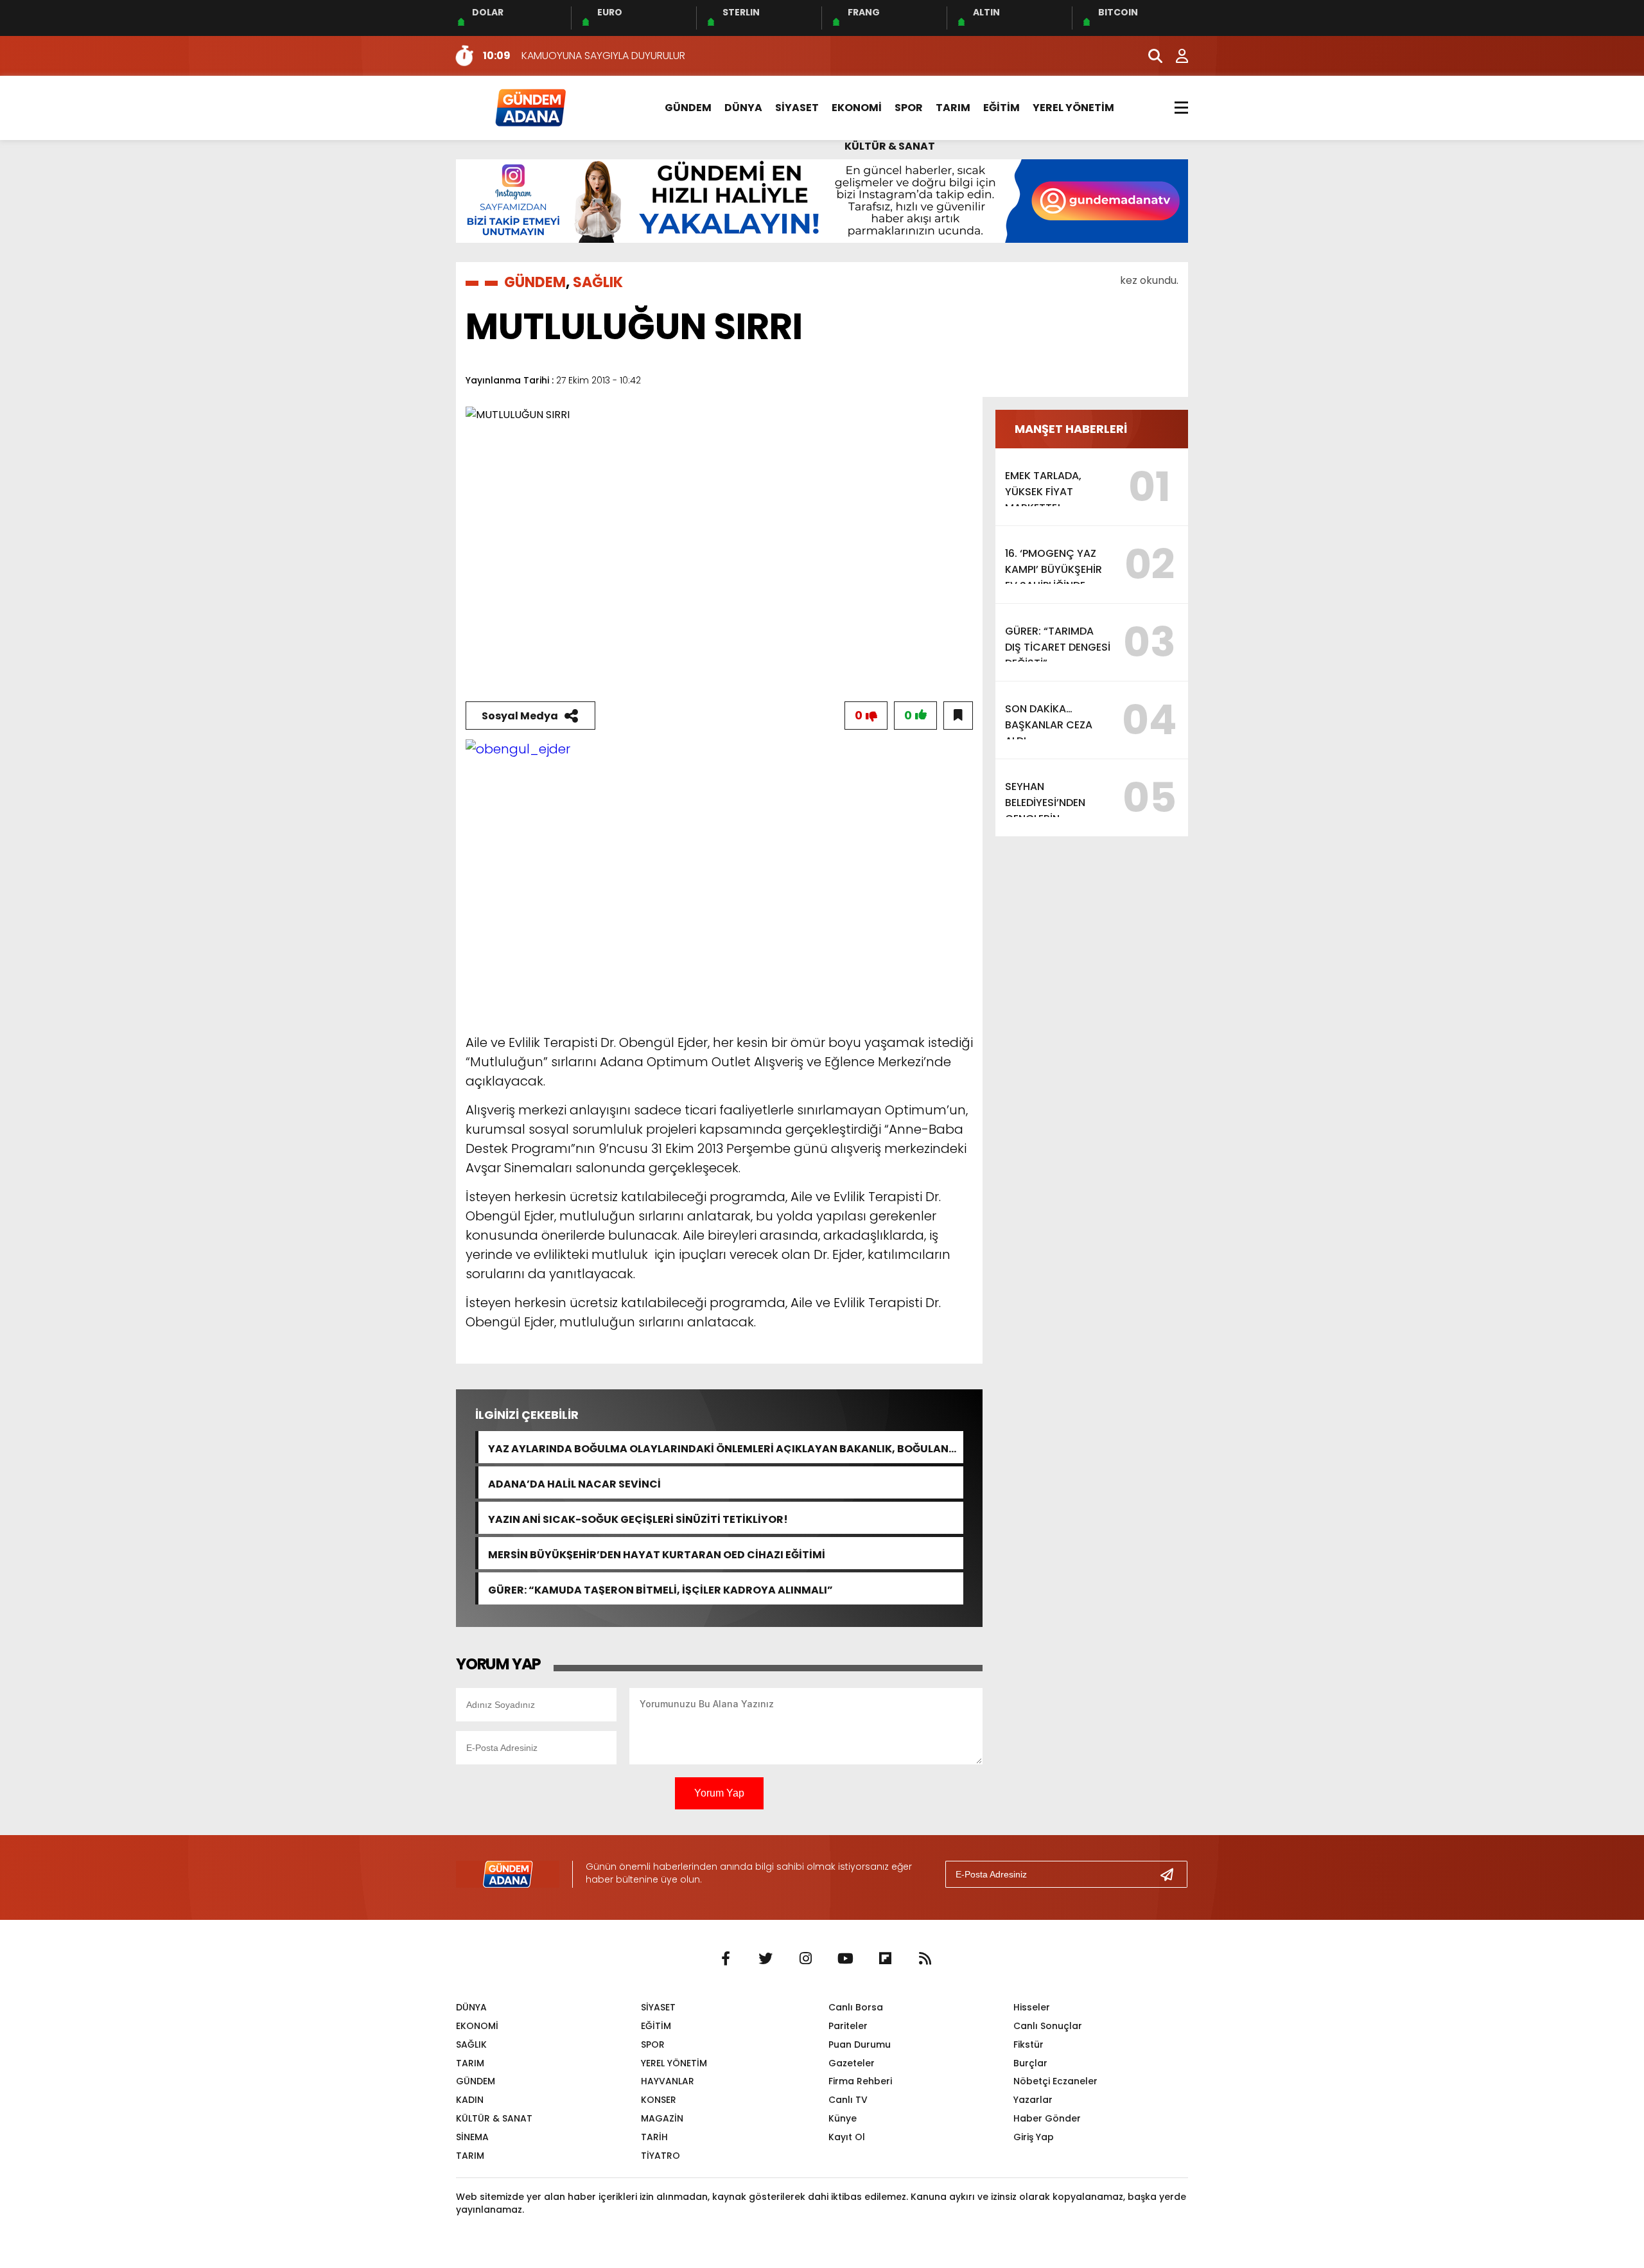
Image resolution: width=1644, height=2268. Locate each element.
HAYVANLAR (668, 2081)
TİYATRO (660, 2156)
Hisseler (1032, 2007)
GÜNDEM (688, 108)
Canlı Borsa (856, 2007)
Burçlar (1030, 2063)
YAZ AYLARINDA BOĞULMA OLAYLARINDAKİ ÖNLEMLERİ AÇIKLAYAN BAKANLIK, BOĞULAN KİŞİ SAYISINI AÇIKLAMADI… (718, 1447)
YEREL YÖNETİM (1073, 108)
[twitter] (765, 1959)
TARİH (654, 2137)
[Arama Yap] (1150, 56)
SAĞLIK (598, 282)
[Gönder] (1172, 1874)
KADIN (470, 2100)
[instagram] (805, 1959)
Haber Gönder (1047, 2118)
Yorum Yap (719, 1793)
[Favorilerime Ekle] (958, 716)
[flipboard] (885, 1959)
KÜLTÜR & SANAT (890, 146)
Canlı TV (848, 2100)
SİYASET (797, 108)
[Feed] (925, 1959)
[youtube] (845, 1959)
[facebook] (726, 1959)
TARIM (953, 108)
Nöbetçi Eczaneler (1055, 2081)
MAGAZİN (662, 2118)
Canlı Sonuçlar (1048, 2026)
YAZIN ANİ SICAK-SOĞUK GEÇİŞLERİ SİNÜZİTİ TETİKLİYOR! (638, 1518)
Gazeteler (852, 2063)
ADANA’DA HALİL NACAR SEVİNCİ (574, 1483)
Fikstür (1028, 2044)
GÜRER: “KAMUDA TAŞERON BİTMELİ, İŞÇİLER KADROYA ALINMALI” (660, 1589)
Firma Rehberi (860, 2081)
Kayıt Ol (847, 2137)
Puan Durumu (860, 2044)
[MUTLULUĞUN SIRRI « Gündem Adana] (530, 107)
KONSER (659, 2100)
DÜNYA (743, 108)
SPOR (909, 108)
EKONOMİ (857, 108)
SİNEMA (472, 2137)
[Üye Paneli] (1175, 56)
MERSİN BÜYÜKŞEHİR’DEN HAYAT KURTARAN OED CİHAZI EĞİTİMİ (657, 1553)
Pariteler (848, 2026)
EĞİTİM (1001, 108)
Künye (843, 2118)
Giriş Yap (1034, 2137)
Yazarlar (1033, 2100)
